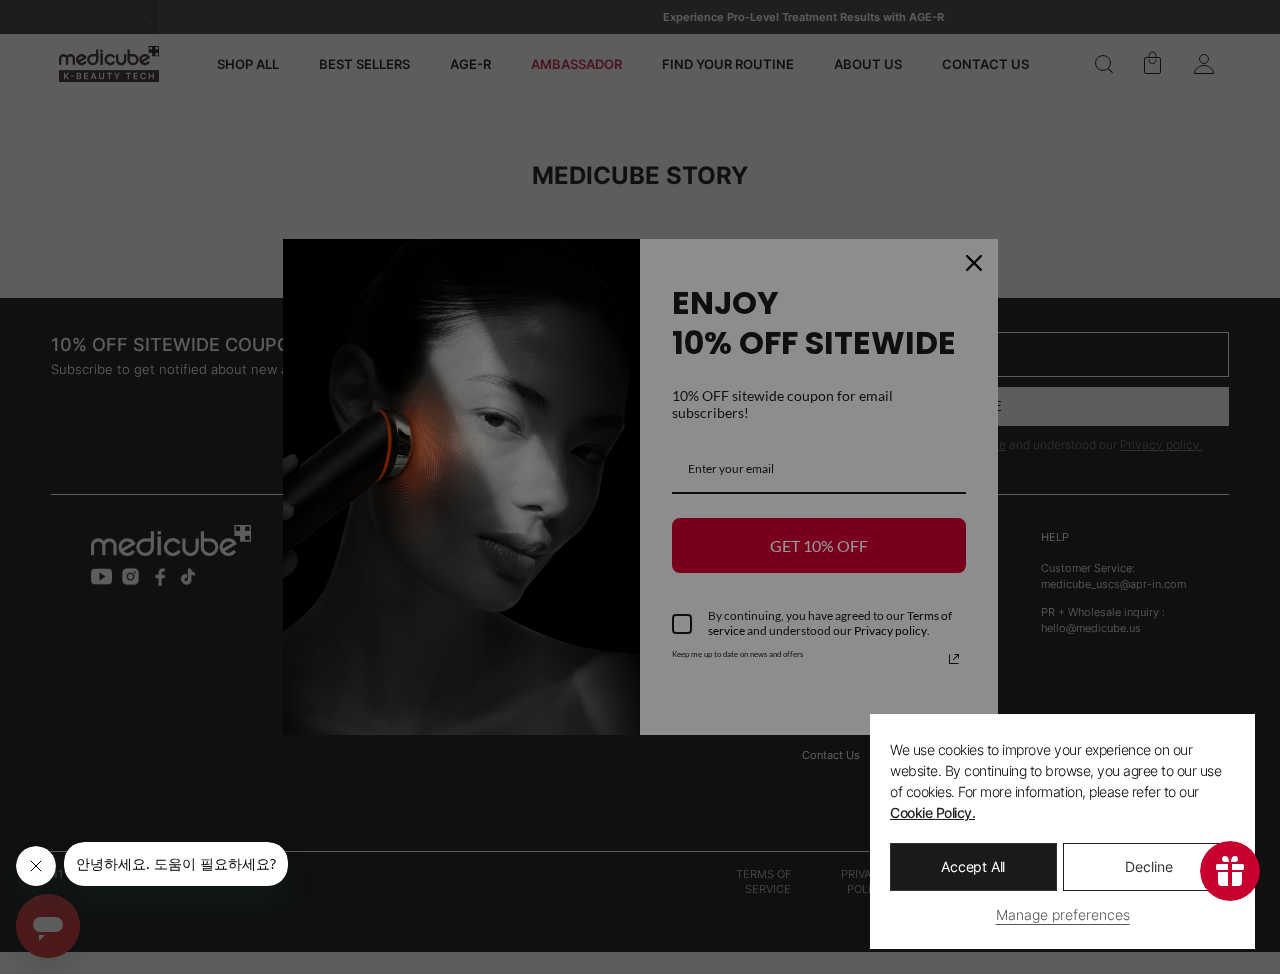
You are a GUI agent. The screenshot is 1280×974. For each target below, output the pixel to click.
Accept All (973, 866)
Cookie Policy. (932, 812)
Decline (1149, 866)
